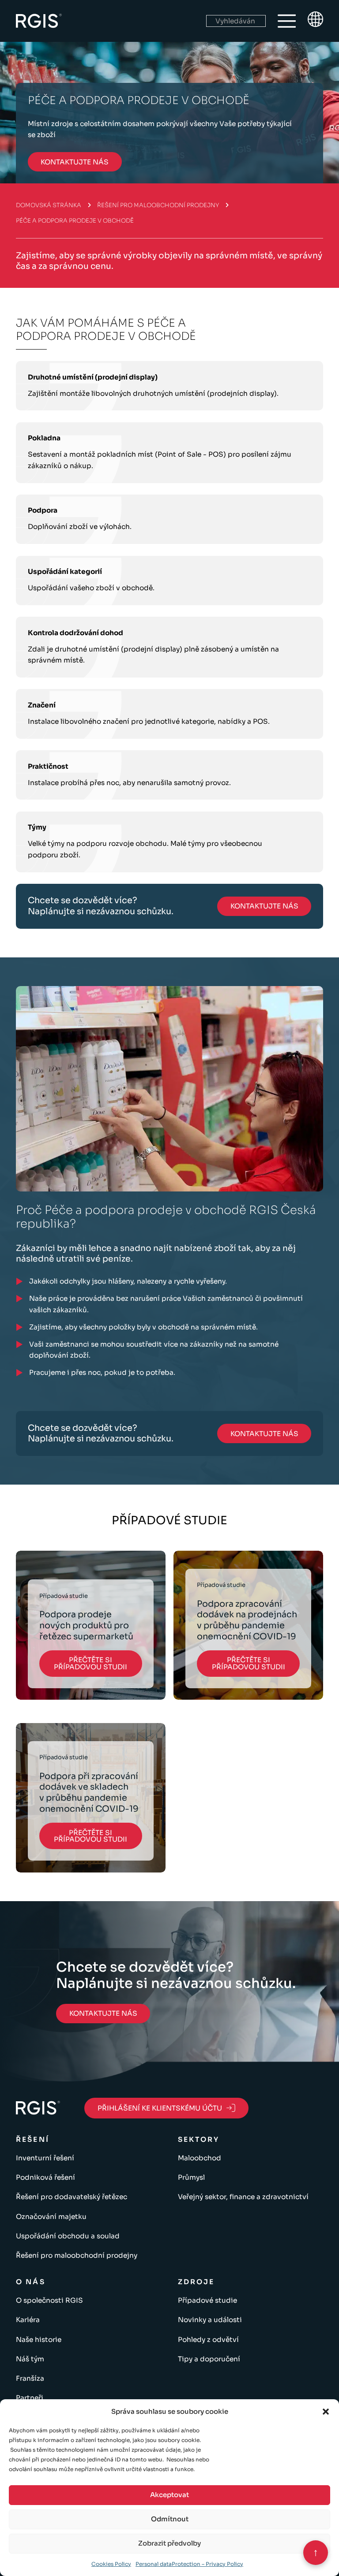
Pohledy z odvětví (208, 2340)
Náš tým (30, 2359)
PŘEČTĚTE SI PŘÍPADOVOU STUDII (90, 1663)
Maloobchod (200, 2158)
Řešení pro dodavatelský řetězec (72, 2197)
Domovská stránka (49, 205)
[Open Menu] (287, 21)
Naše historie (39, 2340)
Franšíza (30, 2378)
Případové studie (207, 2300)
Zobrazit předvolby (169, 2543)
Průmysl (191, 2177)
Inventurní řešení (45, 2158)
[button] (326, 2412)
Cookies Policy (111, 2564)
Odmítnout (170, 2519)
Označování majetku (51, 2217)
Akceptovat (169, 2495)
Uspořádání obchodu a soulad (68, 2236)
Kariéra (28, 2320)
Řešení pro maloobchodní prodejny (158, 205)
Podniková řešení (45, 2177)
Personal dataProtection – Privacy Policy (189, 2564)
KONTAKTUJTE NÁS (75, 162)
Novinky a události (210, 2320)
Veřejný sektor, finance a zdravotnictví (243, 2197)
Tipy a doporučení (209, 2359)
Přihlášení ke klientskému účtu (160, 2108)
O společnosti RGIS (49, 2300)
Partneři (30, 2398)
